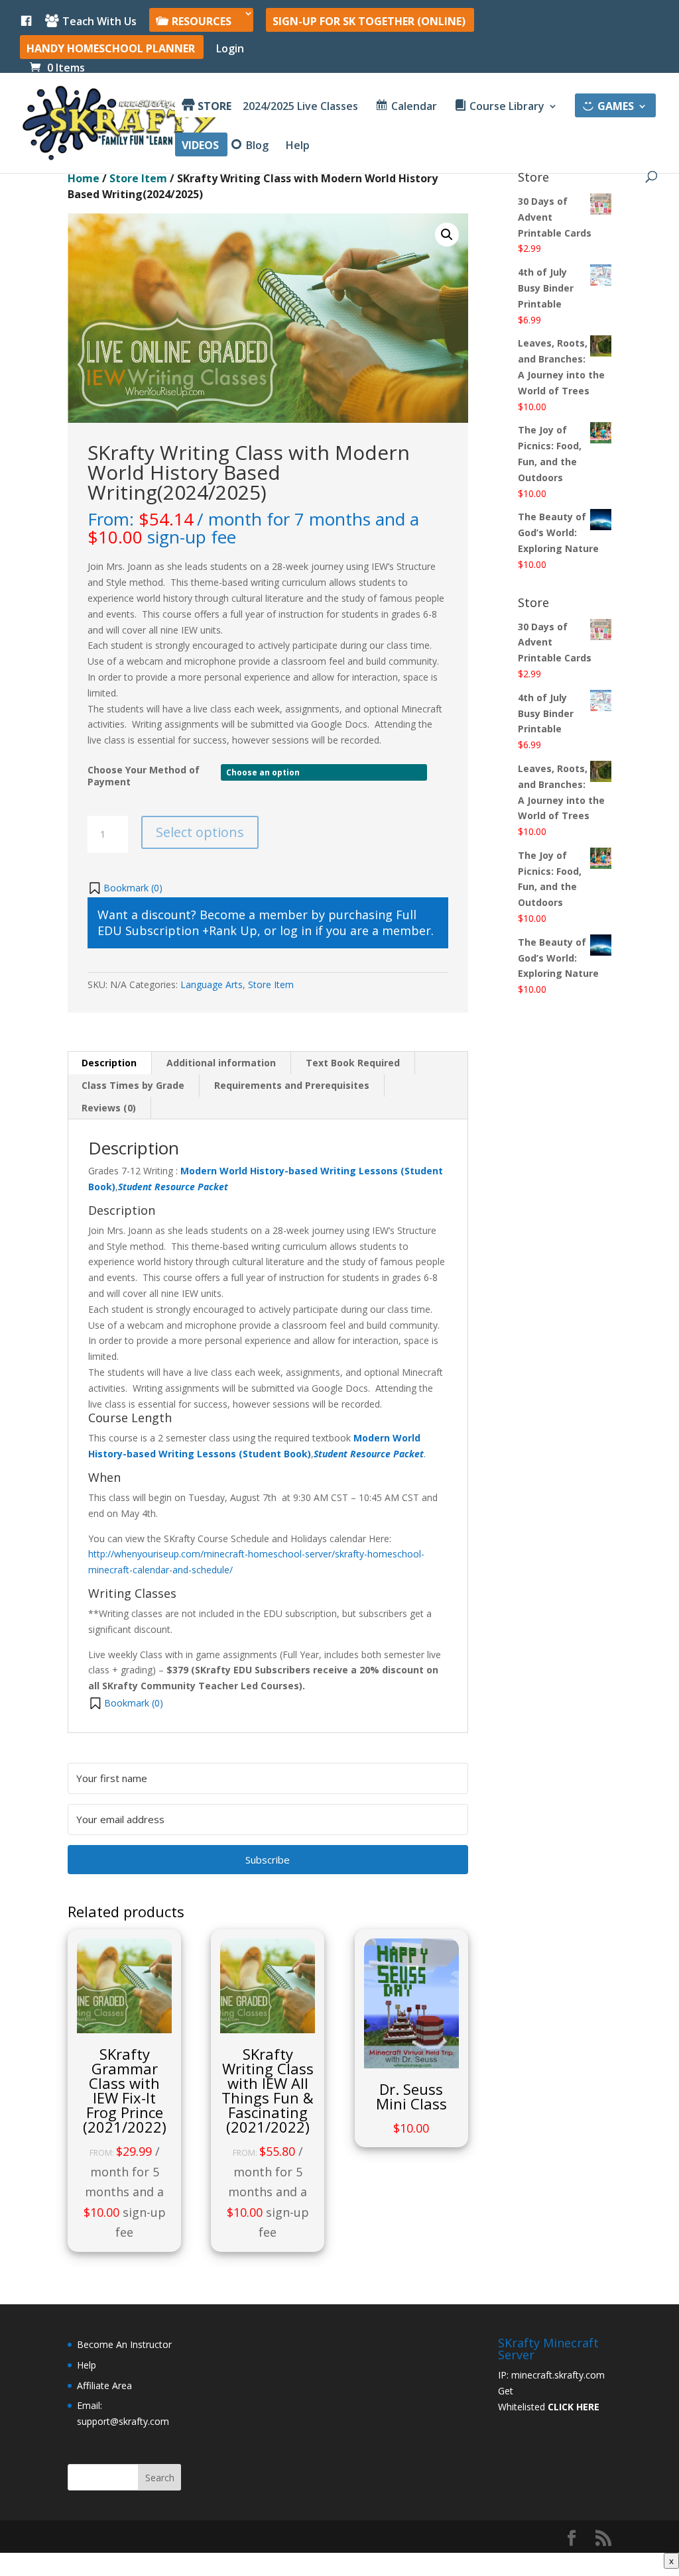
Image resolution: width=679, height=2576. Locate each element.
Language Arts (212, 984)
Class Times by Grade (133, 1085)
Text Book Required (353, 1063)
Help (298, 146)
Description (109, 1063)
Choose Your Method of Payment (144, 776)
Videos (200, 146)
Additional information (221, 1063)
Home (84, 178)
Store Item (138, 178)
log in (296, 930)
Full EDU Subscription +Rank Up (257, 923)
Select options (200, 832)
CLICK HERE (574, 2407)
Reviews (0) (109, 1108)
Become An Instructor (124, 2344)
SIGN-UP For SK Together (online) (369, 22)
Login (230, 49)
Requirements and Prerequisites (292, 1085)
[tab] (109, 1063)
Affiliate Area (104, 2385)
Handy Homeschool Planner (111, 49)
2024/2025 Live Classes (300, 107)
